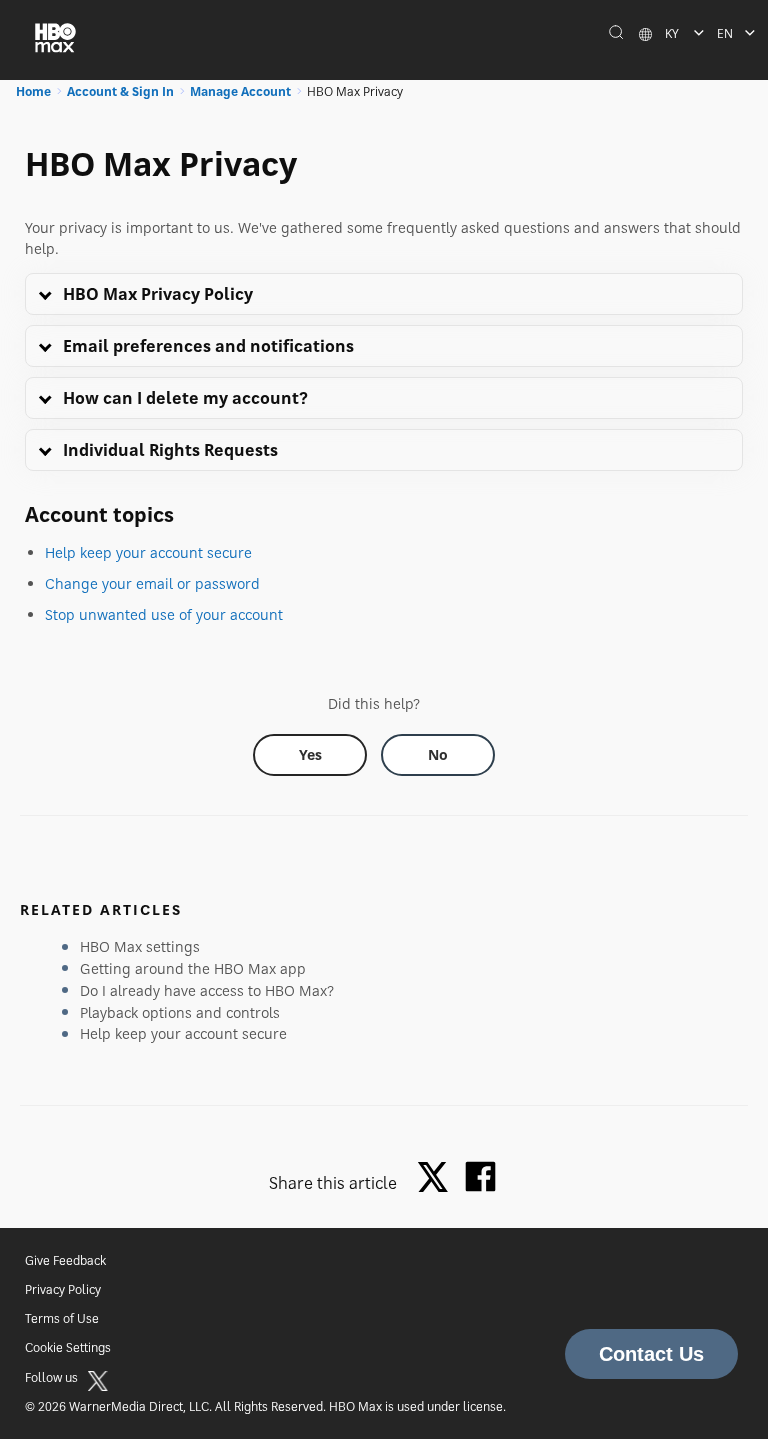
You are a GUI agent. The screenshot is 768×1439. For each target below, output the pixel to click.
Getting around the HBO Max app (193, 968)
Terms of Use (62, 1318)
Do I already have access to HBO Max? (207, 990)
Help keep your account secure (148, 552)
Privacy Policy (63, 1289)
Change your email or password (152, 583)
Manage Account (240, 91)
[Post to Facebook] (480, 1176)
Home (33, 91)
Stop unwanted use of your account (164, 614)
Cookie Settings (68, 1347)
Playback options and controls (180, 1012)
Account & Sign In (120, 91)
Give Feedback (65, 1260)
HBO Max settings (140, 946)
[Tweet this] (438, 1178)
